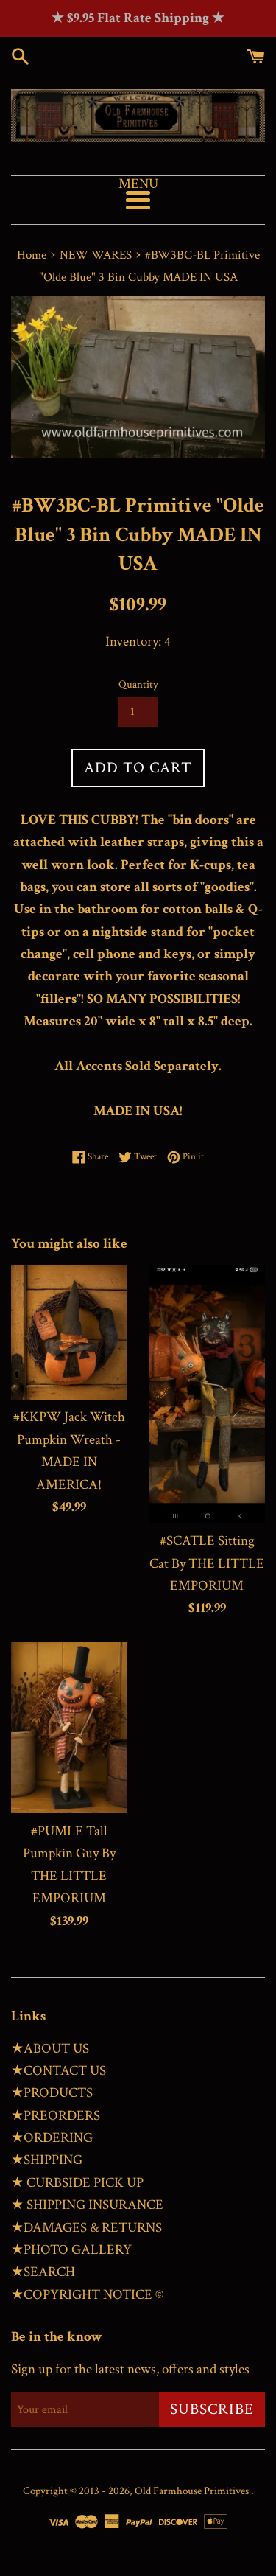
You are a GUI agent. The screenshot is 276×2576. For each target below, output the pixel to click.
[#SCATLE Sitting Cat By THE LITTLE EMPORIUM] (208, 1394)
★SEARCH (43, 2272)
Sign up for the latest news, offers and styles (130, 2369)
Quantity (138, 684)
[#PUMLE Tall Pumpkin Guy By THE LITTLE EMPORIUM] (69, 1728)
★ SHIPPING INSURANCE (87, 2205)
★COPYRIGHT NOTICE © (87, 2295)
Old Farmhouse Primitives (193, 2491)
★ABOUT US (50, 2049)
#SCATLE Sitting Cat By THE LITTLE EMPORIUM (207, 1563)
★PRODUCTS (52, 2093)
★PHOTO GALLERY (71, 2250)
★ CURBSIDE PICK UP (77, 2183)
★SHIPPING (47, 2160)
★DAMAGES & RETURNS (86, 2228)
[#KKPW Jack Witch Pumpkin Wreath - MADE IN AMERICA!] (69, 1332)
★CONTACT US (59, 2071)
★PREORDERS (56, 2116)
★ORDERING (52, 2138)
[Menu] (138, 200)
